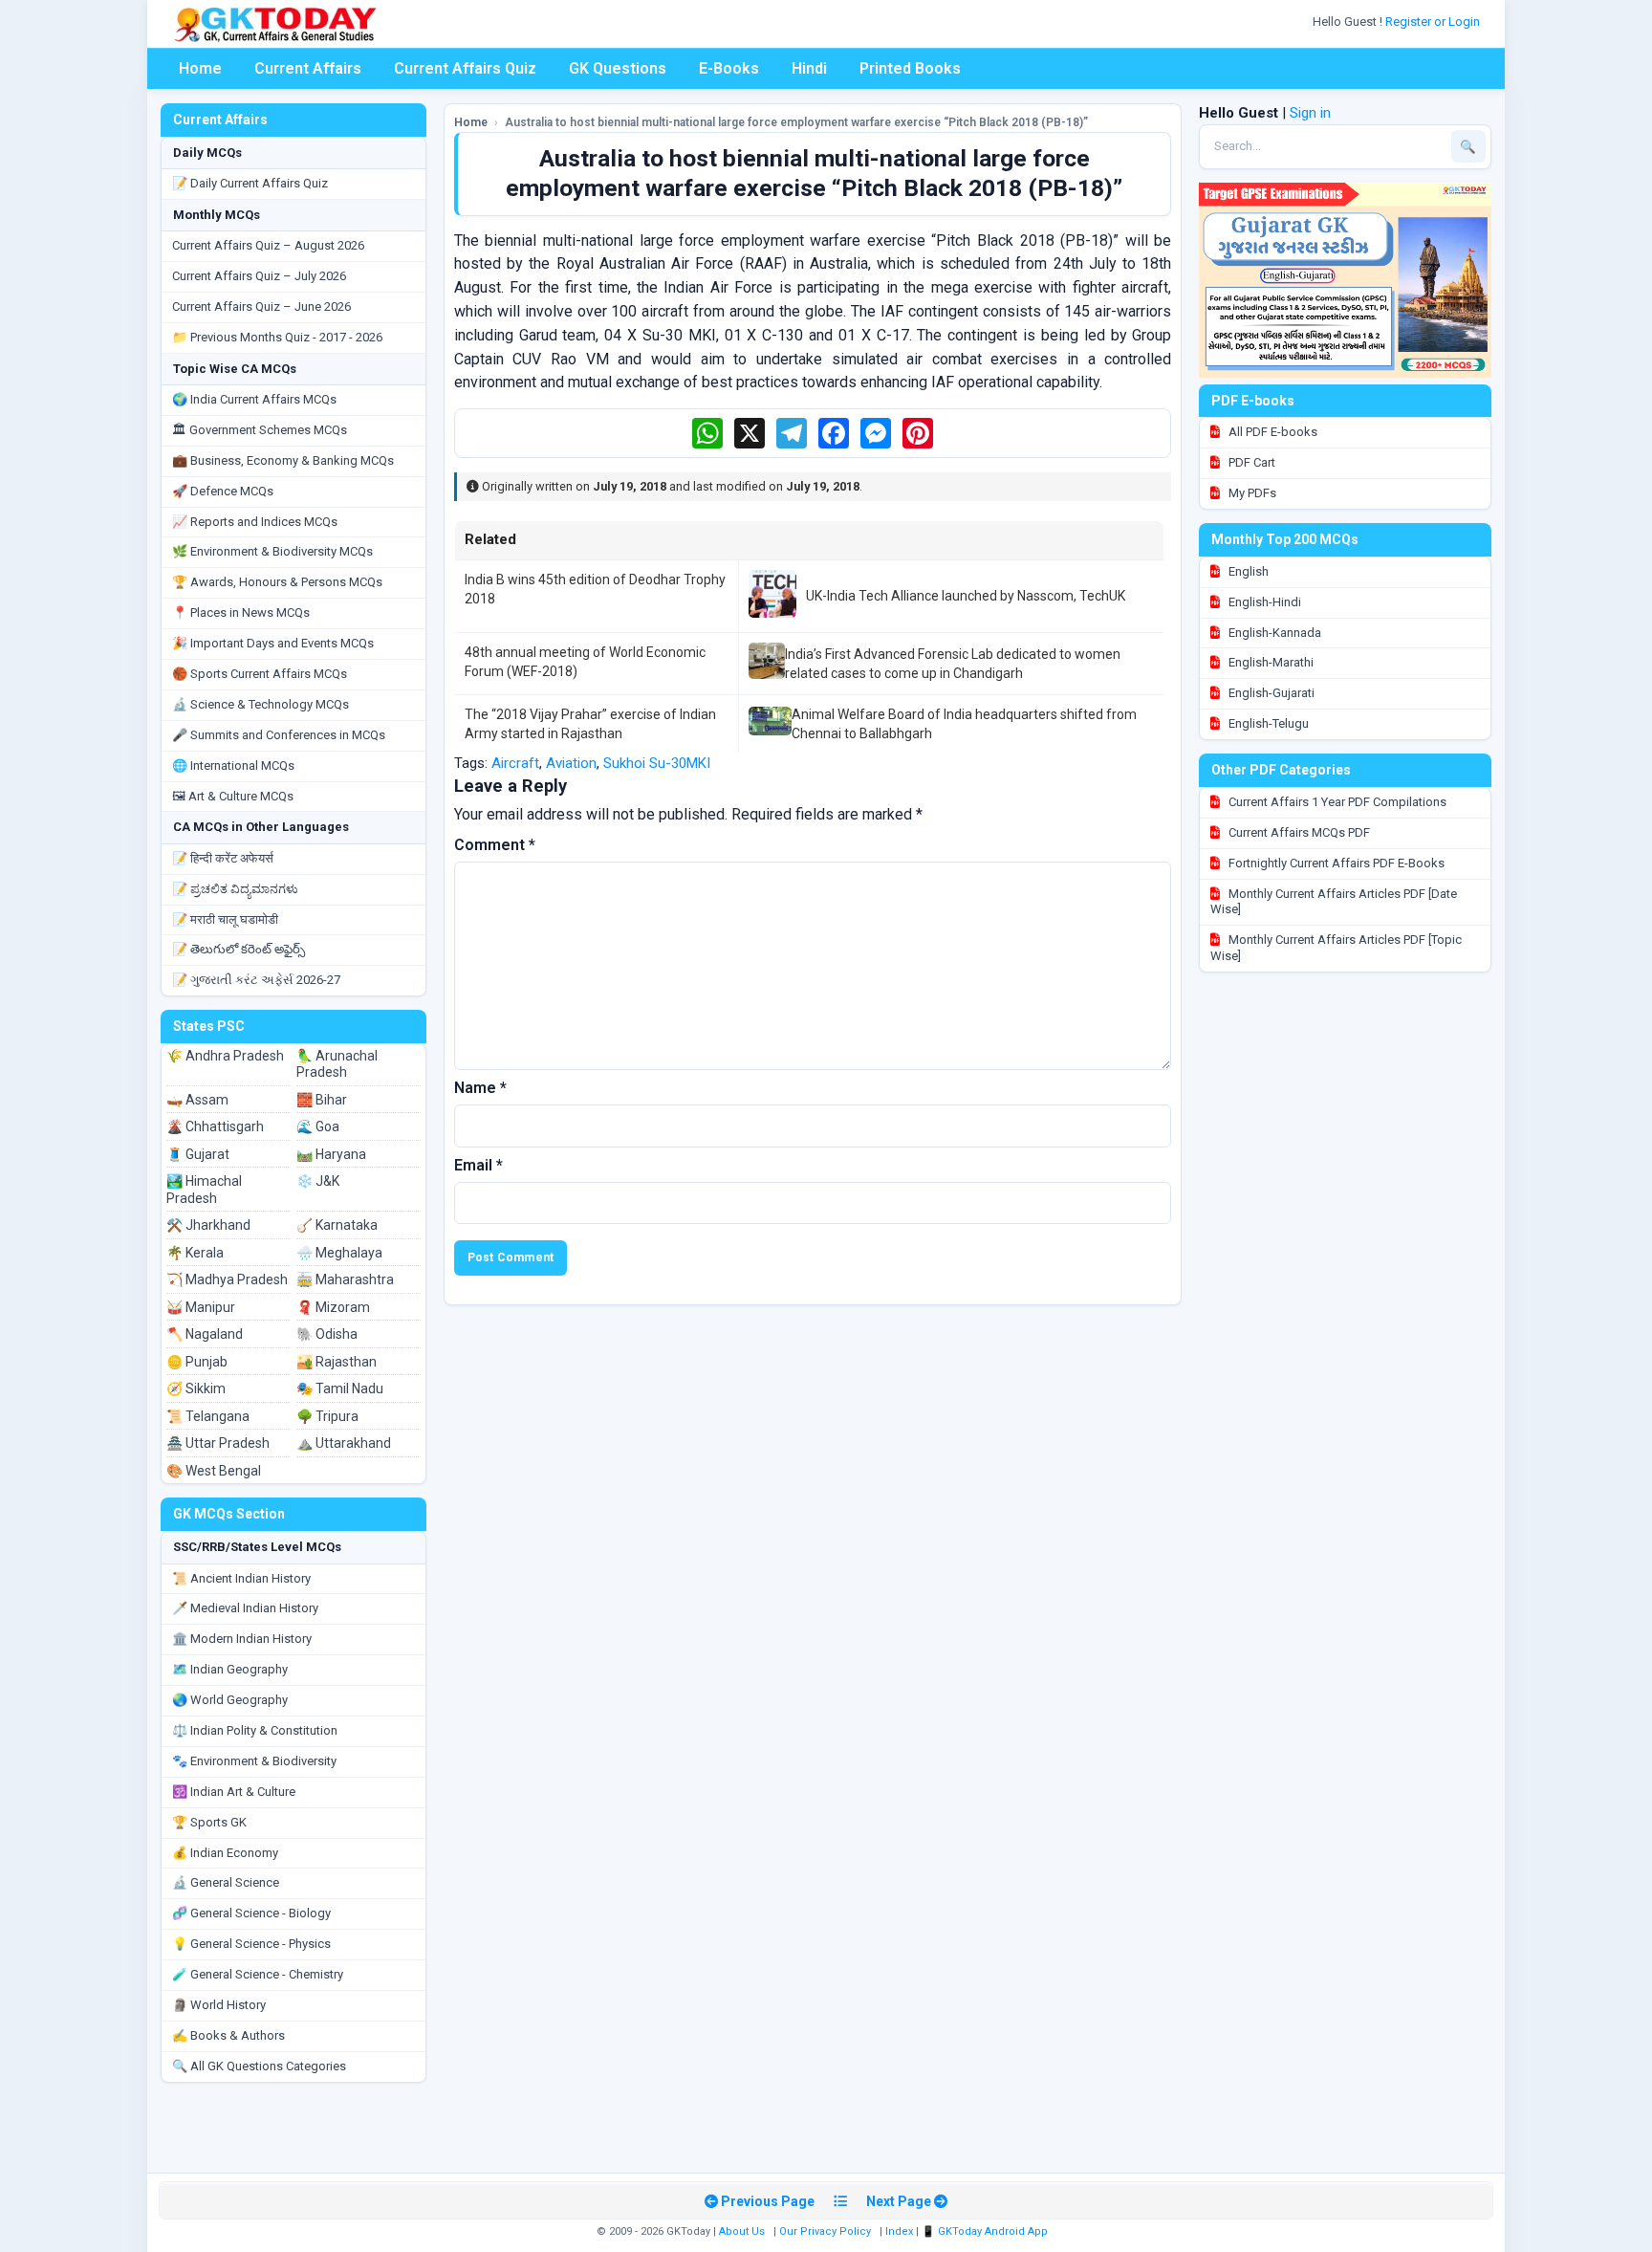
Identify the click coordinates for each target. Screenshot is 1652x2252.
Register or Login (1434, 22)
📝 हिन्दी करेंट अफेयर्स (223, 858)
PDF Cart (1250, 462)
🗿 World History (219, 2005)
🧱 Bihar (322, 1100)
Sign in (1310, 113)
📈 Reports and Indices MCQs (255, 522)
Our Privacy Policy (825, 2231)
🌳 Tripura (327, 1416)
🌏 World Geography (230, 1700)
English (1247, 571)
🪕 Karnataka (337, 1225)
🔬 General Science (226, 1882)
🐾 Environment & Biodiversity (254, 1761)
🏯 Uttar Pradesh (218, 1443)
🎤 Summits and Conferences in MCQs (279, 735)
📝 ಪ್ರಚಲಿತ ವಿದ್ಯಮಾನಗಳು (235, 889)
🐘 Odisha (327, 1334)
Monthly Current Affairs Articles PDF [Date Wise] (1334, 902)
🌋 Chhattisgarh (215, 1126)
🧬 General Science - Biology (251, 1913)
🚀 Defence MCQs (223, 491)
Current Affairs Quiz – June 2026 (261, 306)
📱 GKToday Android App (986, 2231)
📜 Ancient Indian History (241, 1578)
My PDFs (1251, 493)
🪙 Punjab (197, 1362)
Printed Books (910, 68)
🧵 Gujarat (198, 1154)
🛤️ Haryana (331, 1154)
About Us (742, 2231)
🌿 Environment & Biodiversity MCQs (272, 551)
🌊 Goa (318, 1126)
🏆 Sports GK (209, 1822)
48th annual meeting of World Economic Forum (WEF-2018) (585, 662)
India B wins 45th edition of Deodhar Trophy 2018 (595, 589)
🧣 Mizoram (333, 1307)
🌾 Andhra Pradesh (225, 1056)
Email (478, 1165)
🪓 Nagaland (205, 1334)
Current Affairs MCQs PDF (1298, 832)
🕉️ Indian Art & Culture (234, 1792)
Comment (495, 845)
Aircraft (515, 763)
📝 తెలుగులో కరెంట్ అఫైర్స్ (239, 949)
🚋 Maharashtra (345, 1279)
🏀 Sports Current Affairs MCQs (260, 674)
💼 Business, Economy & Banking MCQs (283, 460)
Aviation (571, 763)
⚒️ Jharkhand (208, 1225)
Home (200, 68)
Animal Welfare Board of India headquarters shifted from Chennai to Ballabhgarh (964, 724)
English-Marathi (1270, 662)
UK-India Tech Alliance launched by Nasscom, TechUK (966, 596)
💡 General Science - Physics (251, 1944)
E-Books (729, 68)
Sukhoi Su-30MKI (657, 763)
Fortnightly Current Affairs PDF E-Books (1335, 863)
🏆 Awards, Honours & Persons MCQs (277, 582)
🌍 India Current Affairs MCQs (254, 399)
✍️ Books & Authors (228, 2035)
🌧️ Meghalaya (339, 1253)
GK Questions (618, 68)
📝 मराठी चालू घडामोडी (225, 919)
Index (899, 2231)
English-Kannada (1273, 633)
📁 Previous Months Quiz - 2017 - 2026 (277, 337)
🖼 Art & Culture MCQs (233, 796)
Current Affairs (308, 68)
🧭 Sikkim (196, 1388)
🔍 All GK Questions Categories (259, 2066)
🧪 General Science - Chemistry (258, 1974)
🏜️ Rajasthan (337, 1362)
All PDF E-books (1272, 432)
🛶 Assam (197, 1100)
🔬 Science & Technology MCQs (261, 704)
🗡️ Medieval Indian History (245, 1608)
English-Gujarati (1270, 693)
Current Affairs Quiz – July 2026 (259, 276)
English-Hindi (1263, 602)
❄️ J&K (318, 1181)
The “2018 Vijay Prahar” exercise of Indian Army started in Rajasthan (590, 724)
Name (480, 1088)
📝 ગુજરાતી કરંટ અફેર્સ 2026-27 (256, 980)
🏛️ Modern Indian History (242, 1639)
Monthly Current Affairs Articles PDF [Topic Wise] (1336, 948)
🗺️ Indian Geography (230, 1669)
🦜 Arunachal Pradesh (337, 1064)
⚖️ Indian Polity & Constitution (255, 1730)
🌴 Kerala (195, 1253)
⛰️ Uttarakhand (344, 1443)
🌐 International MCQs (233, 765)
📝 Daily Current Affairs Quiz (250, 183)
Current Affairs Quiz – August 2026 (268, 245)
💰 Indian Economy (225, 1853)
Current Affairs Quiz (465, 68)
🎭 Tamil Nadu (340, 1388)
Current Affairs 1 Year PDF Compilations (1336, 802)
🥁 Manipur (201, 1307)
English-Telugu (1267, 723)
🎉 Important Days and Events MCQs (273, 643)
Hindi (809, 68)
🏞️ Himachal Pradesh (204, 1190)
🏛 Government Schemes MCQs (260, 430)
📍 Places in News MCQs (241, 612)
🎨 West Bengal (214, 1471)
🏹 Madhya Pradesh (227, 1279)
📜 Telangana (208, 1416)
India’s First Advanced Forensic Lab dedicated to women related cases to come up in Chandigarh (953, 664)
